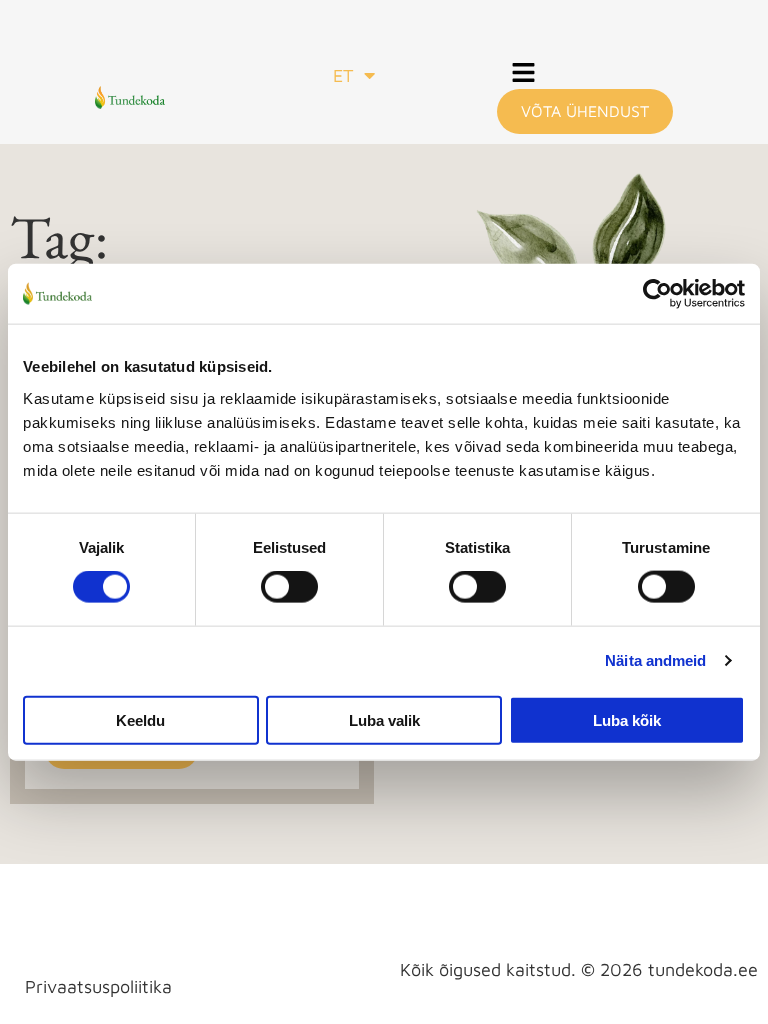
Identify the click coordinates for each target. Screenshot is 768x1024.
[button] (524, 74)
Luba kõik (627, 719)
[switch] (289, 587)
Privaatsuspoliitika (98, 986)
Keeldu (140, 719)
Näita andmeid (655, 660)
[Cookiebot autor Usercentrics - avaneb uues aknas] (657, 294)
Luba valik (384, 719)
